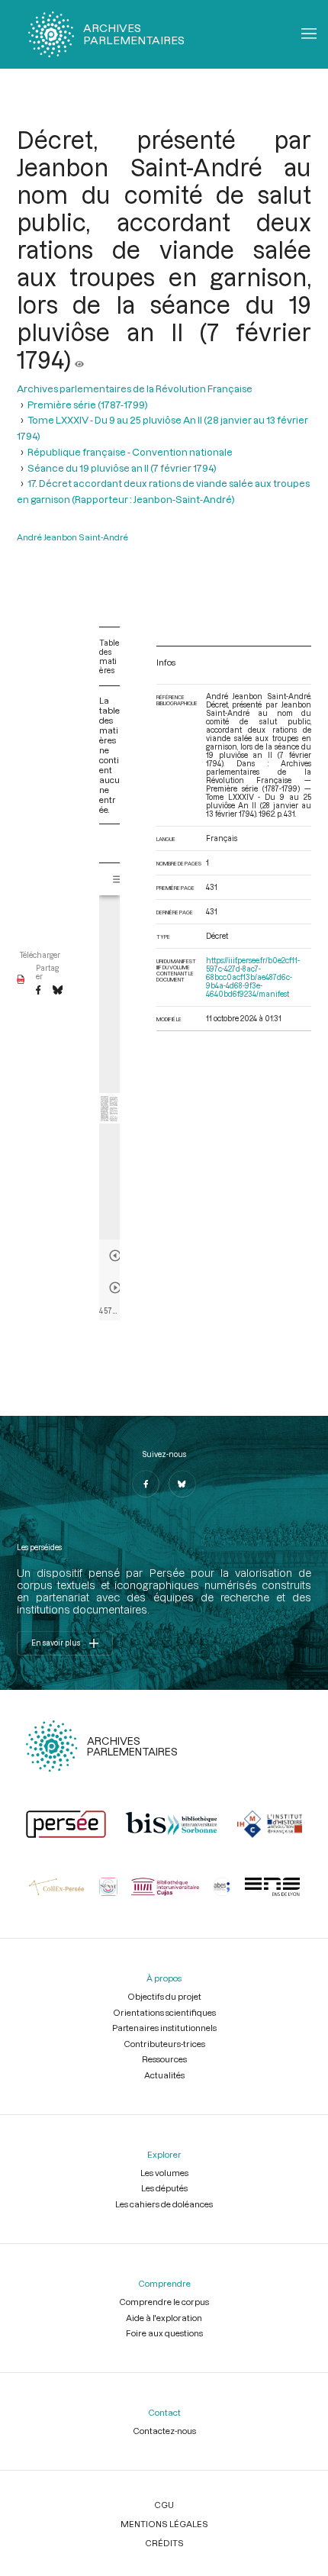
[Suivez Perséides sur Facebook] (146, 1484)
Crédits (164, 2543)
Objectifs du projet (164, 1996)
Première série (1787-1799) (88, 404)
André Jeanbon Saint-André (72, 537)
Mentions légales (164, 2524)
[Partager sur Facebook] (38, 991)
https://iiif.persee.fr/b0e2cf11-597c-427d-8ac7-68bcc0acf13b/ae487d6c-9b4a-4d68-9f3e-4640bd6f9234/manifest (253, 977)
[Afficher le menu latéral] (118, 879)
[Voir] (79, 359)
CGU (164, 2505)
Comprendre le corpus (164, 2302)
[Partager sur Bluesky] (58, 991)
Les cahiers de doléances (164, 2204)
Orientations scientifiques (164, 2012)
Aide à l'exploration (164, 2318)
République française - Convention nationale (130, 451)
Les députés (164, 2188)
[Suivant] (115, 1288)
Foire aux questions (164, 2333)
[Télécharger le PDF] (21, 980)
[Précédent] (115, 1256)
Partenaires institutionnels (164, 2028)
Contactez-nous (164, 2431)
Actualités (164, 2075)
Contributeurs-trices (164, 2044)
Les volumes (164, 2173)
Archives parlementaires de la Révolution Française (135, 388)
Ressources (164, 2059)
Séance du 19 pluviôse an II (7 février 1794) (122, 467)
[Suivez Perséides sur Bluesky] (182, 1484)
